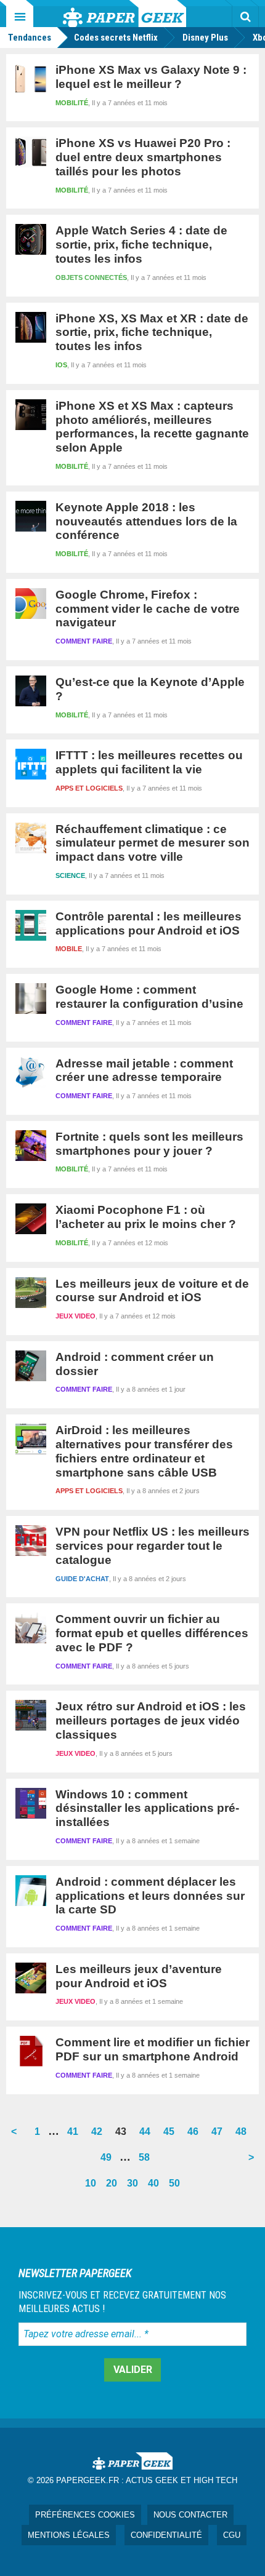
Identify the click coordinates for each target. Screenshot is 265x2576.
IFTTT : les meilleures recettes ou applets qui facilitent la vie (149, 762)
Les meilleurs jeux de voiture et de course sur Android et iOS (152, 1291)
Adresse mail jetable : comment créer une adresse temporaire (144, 1071)
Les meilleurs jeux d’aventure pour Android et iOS (139, 1976)
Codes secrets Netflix (116, 38)
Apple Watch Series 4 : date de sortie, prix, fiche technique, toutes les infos (141, 245)
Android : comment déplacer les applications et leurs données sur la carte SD (150, 1896)
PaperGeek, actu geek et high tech (124, 14)
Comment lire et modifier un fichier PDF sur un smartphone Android (153, 2049)
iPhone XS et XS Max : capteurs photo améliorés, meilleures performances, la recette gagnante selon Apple (152, 427)
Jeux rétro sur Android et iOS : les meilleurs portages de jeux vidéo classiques (151, 1721)
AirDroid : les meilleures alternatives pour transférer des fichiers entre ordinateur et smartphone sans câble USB (144, 1451)
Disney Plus (205, 38)
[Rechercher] (245, 17)
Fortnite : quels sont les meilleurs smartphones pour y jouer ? (149, 1144)
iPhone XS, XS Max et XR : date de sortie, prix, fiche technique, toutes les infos (152, 333)
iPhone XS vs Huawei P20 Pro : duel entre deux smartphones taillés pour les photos (143, 157)
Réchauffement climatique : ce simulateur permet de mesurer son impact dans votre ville (153, 843)
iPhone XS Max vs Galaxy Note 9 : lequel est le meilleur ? (151, 77)
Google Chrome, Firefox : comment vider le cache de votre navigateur (148, 609)
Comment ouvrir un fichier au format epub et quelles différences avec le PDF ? (152, 1633)
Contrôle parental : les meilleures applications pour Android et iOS (149, 923)
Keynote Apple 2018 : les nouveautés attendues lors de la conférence (146, 521)
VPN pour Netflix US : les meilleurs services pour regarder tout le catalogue (153, 1546)
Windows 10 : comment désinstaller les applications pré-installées (147, 1808)
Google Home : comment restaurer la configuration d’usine (149, 997)
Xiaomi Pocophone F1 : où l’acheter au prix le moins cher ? (146, 1217)
